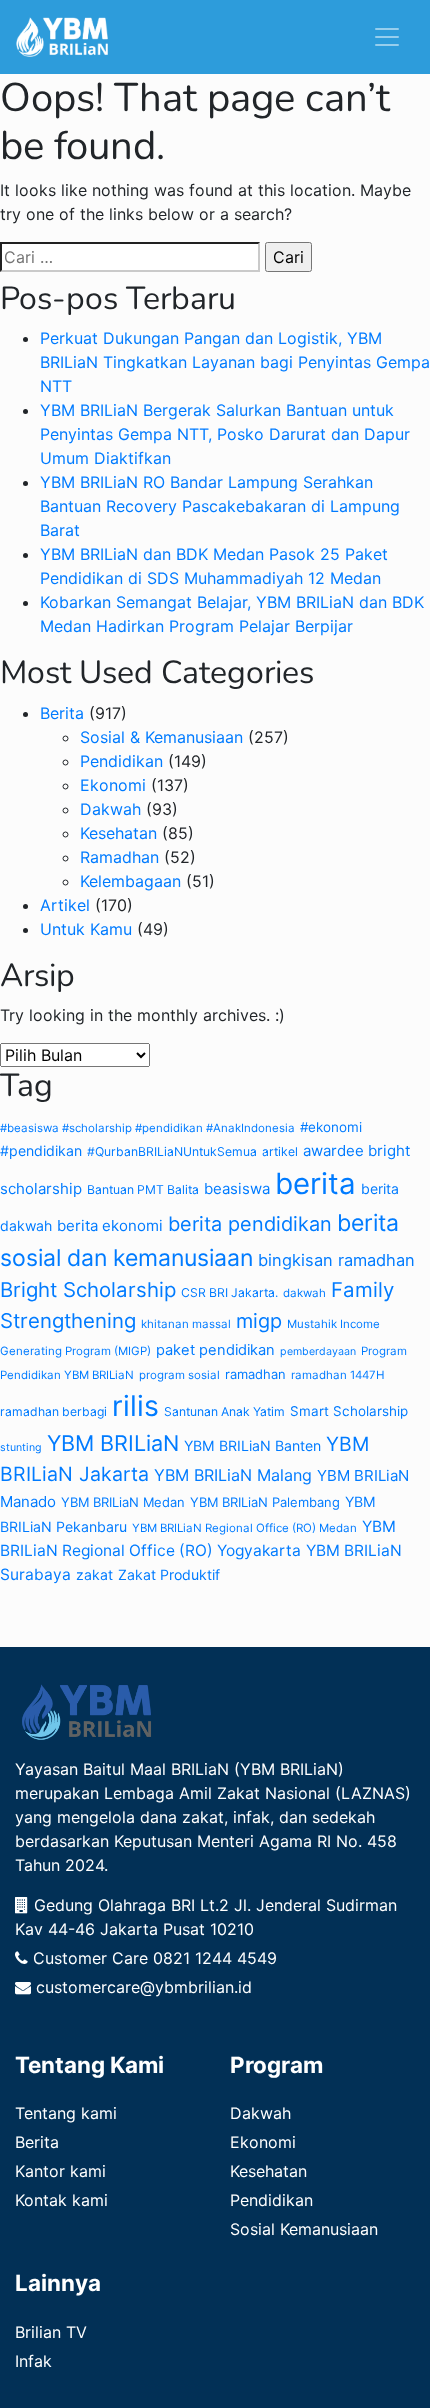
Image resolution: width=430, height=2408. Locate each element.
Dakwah (110, 809)
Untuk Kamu (86, 929)
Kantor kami (60, 2171)
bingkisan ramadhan (336, 1260)
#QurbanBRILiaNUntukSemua (172, 1151)
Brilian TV (51, 2332)
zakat (94, 1574)
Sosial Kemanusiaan (304, 2229)
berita (315, 1183)
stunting (21, 1447)
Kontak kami (61, 2200)
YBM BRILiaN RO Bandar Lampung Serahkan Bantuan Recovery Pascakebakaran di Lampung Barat (220, 506)
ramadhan (255, 1374)
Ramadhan (119, 857)
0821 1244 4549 (215, 1958)
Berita (62, 713)
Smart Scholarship (349, 1411)
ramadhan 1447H (338, 1375)
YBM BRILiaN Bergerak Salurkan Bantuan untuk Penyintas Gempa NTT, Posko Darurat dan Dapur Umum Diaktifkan (225, 434)
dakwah (304, 1293)
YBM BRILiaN (113, 1443)
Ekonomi (113, 785)
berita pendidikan (250, 1224)
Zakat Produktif (169, 1574)
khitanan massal (186, 1324)
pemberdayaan (318, 1351)
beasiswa (237, 1188)
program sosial (179, 1375)
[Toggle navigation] (387, 37)
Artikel (65, 905)
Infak (33, 2361)
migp (259, 1321)
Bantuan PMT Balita (143, 1189)
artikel (280, 1151)
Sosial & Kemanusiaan (161, 737)
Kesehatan (118, 833)
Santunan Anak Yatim (224, 1411)
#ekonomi (331, 1127)
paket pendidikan (215, 1350)
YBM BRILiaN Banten (252, 1445)
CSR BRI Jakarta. (229, 1292)
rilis (135, 1405)
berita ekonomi (110, 1225)
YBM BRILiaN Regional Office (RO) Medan (244, 1528)
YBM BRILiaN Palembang (265, 1502)
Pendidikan (121, 761)
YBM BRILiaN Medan (123, 1502)
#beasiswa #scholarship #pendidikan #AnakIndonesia (147, 1128)
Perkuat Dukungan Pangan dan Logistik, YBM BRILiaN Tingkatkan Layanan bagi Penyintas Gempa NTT (235, 362)
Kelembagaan (130, 881)
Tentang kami (66, 2113)
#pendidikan (41, 1150)
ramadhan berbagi (53, 1411)
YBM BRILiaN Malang (233, 1475)
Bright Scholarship (88, 1289)
